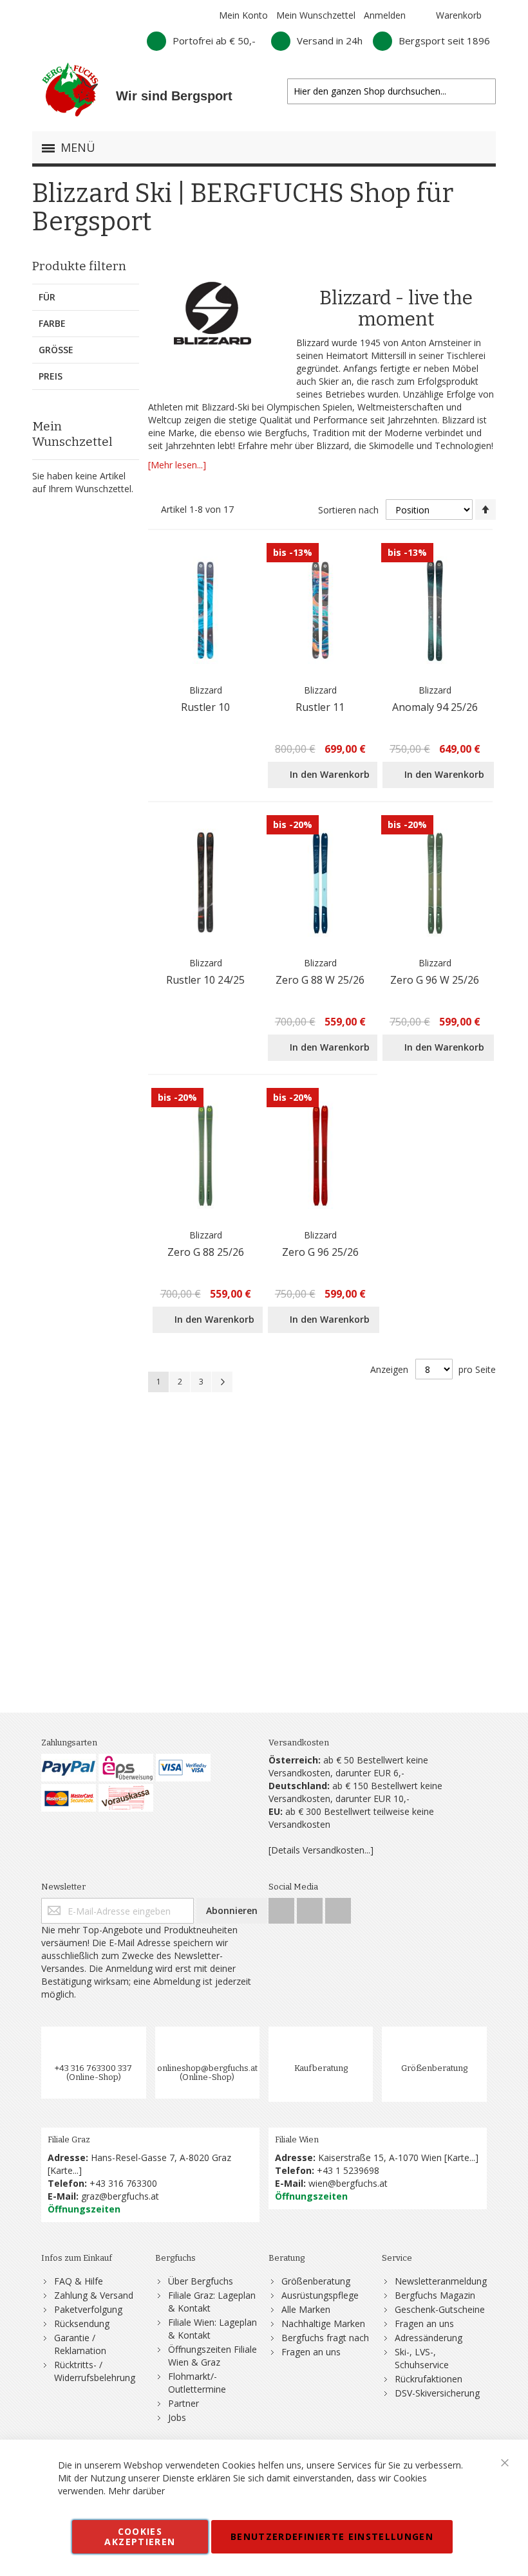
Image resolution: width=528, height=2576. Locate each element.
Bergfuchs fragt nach (325, 2338)
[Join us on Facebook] (283, 1907)
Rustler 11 (320, 707)
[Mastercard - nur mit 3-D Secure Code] (69, 1798)
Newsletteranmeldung (441, 2281)
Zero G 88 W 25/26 (320, 980)
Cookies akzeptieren (140, 2536)
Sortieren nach (348, 510)
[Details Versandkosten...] (321, 1850)
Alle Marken (306, 2309)
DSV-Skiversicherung (437, 2393)
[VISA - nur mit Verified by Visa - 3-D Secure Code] (183, 1768)
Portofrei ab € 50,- (214, 41)
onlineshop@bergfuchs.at (207, 2068)
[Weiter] (222, 1382)
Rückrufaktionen (429, 2379)
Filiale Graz (69, 2139)
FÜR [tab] (47, 297)
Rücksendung (82, 2323)
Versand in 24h (330, 41)
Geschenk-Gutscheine (440, 2309)
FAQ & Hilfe (79, 2281)
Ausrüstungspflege (320, 2295)
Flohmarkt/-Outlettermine (197, 2383)
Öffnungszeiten (84, 2209)
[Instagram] (311, 1907)
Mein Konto (243, 15)
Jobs (177, 2417)
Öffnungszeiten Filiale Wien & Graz (212, 2356)
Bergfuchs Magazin (435, 2295)
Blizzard (206, 690)
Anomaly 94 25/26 (435, 707)
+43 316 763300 (123, 2183)
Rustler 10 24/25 (205, 980)
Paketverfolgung (88, 2309)
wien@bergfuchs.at (348, 2183)
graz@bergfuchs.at (120, 2196)
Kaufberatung (321, 2068)
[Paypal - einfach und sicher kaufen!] (69, 1768)
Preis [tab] (51, 376)
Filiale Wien (297, 2139)
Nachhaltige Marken (323, 2323)
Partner (184, 2403)
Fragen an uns (311, 2352)
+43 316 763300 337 (93, 2068)
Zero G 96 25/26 (320, 1252)
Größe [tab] (56, 350)
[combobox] (391, 91)
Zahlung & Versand (94, 2295)
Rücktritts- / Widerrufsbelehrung (95, 2371)
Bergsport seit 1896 (444, 41)
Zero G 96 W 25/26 (435, 980)
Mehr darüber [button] (137, 2491)
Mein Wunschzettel (316, 15)
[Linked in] (338, 1907)
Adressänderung (429, 2338)
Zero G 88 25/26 (206, 1252)
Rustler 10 (205, 707)
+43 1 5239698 (348, 2170)
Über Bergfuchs (201, 2281)
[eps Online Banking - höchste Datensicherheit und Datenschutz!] (126, 1768)
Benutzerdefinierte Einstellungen (332, 2536)
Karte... (64, 2170)
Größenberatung (434, 2068)
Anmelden (385, 15)
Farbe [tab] (52, 323)
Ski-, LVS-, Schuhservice (422, 2358)
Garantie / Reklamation (80, 2344)
